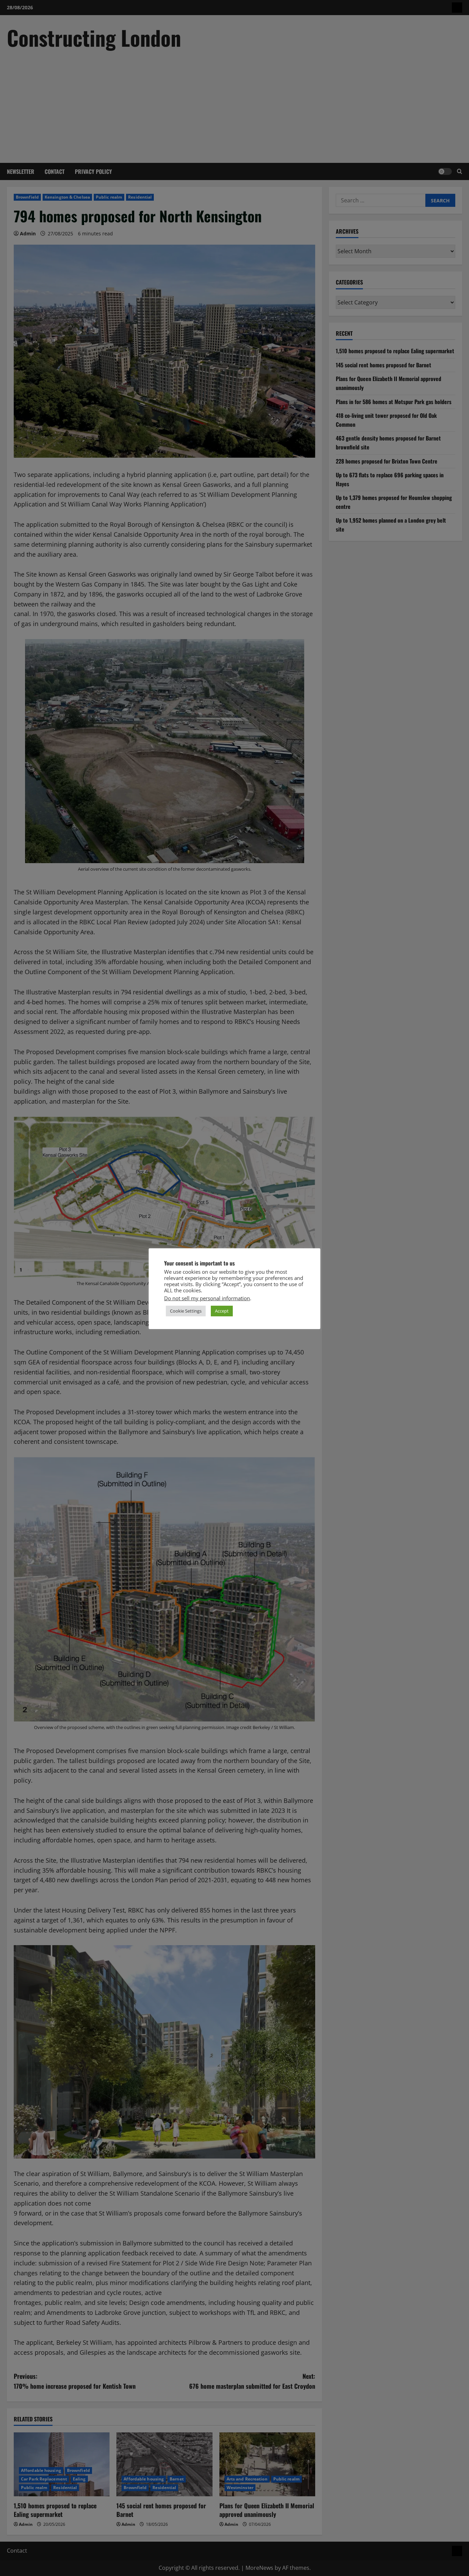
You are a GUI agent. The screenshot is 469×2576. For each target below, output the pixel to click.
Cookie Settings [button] (186, 1311)
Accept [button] (222, 1311)
